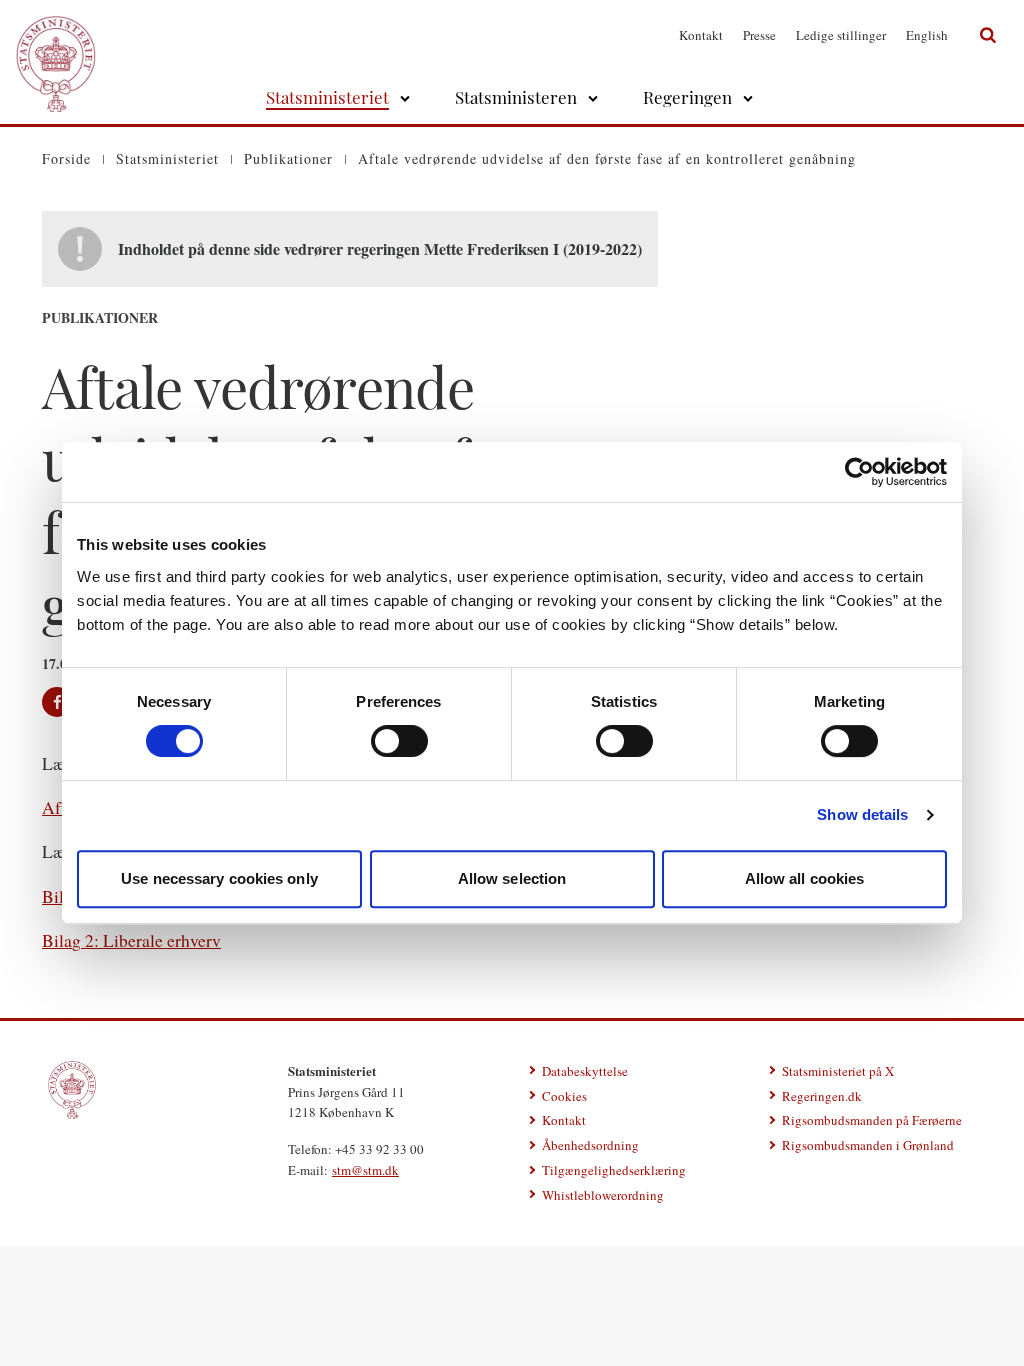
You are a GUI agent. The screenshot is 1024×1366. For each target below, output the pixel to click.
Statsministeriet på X (838, 1071)
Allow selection (512, 878)
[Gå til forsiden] (56, 35)
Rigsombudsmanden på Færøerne (872, 1120)
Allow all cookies (805, 878)
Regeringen (687, 97)
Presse (759, 35)
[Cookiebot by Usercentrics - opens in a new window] (859, 472)
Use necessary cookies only (219, 878)
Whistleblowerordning (603, 1195)
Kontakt (701, 35)
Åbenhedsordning (590, 1145)
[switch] (399, 741)
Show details (862, 814)
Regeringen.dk (822, 1096)
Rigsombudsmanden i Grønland (868, 1145)
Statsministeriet (327, 97)
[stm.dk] (72, 1090)
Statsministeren (516, 97)
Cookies (564, 1096)
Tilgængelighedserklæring (614, 1170)
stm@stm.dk (365, 1170)
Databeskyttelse (585, 1071)
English (927, 35)
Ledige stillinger (841, 35)
